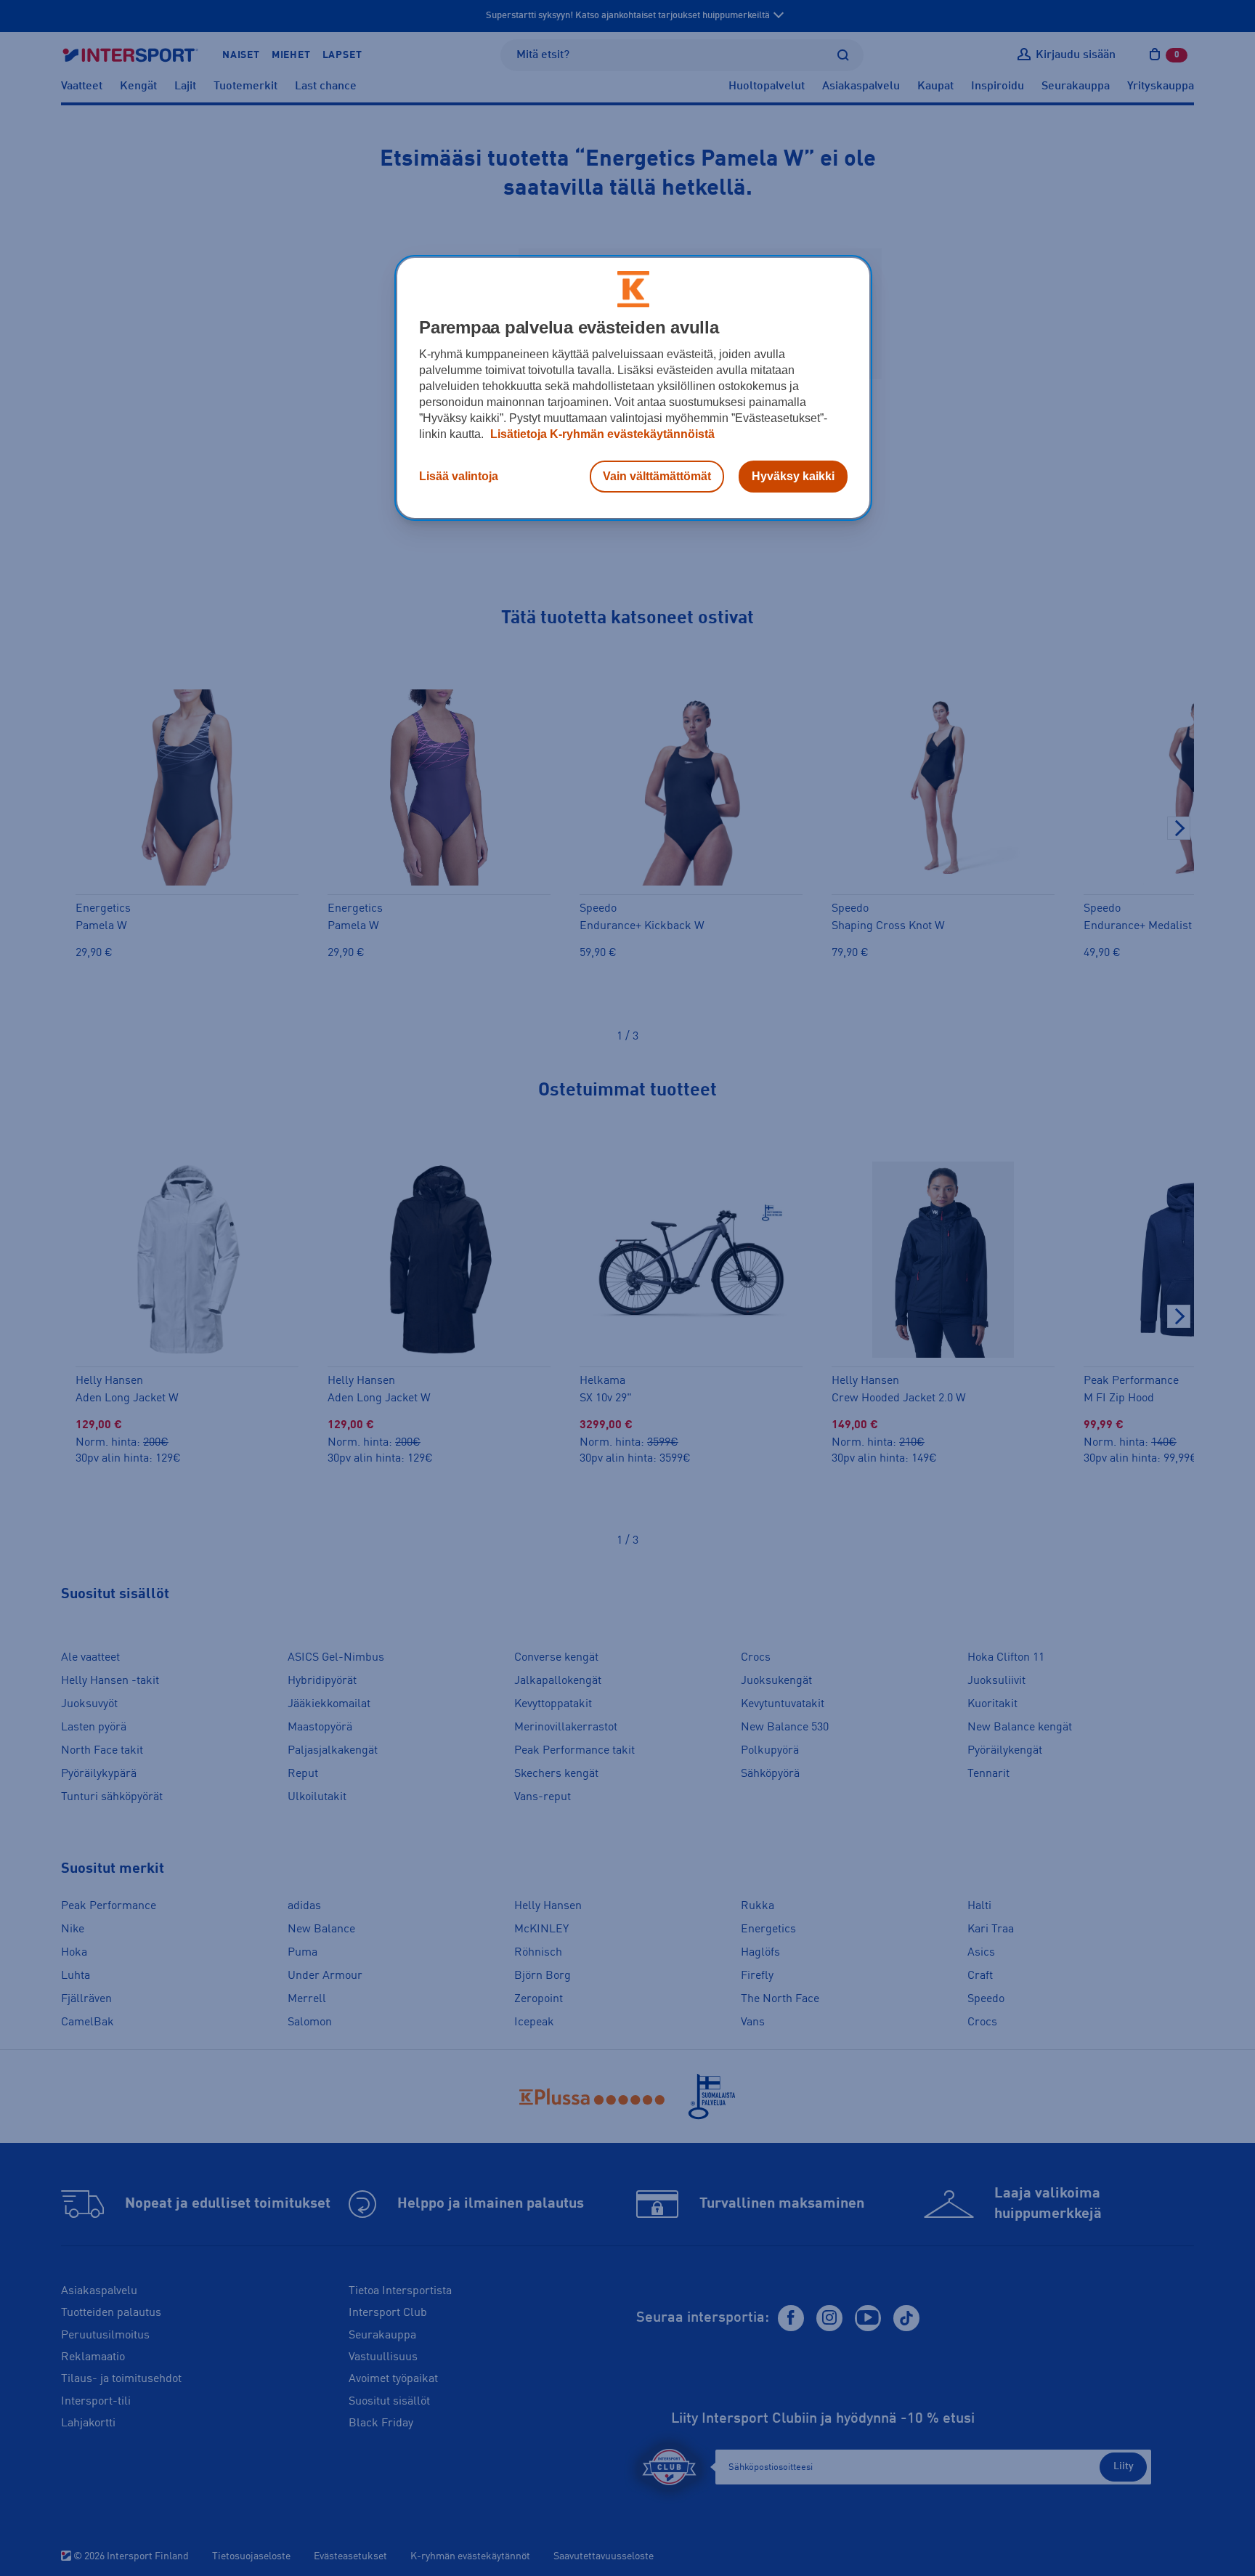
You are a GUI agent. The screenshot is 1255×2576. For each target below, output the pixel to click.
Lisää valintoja (459, 476)
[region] (633, 388)
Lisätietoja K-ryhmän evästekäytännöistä (601, 434)
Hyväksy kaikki (793, 476)
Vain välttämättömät (657, 476)
